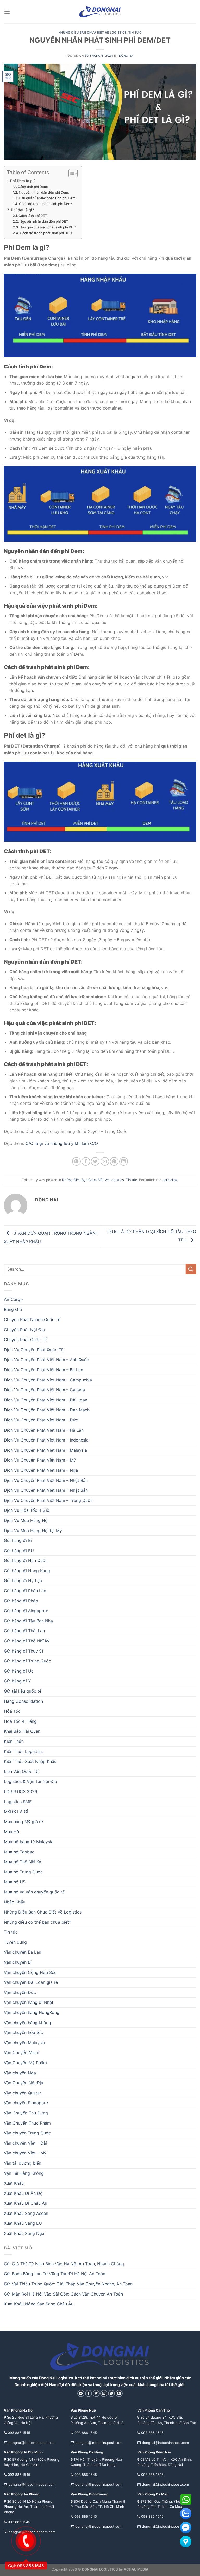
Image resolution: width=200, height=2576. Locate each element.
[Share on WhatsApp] (76, 1161)
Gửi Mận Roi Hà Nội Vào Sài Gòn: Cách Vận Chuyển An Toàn (63, 2294)
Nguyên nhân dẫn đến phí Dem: (44, 192)
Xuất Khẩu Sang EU (23, 2223)
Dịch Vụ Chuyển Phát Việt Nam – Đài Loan (46, 1400)
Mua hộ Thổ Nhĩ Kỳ (23, 1862)
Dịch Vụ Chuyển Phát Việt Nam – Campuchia (48, 1380)
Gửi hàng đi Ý (17, 1681)
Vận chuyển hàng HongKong (32, 2012)
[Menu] (7, 12)
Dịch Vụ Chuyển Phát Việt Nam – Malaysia (45, 1450)
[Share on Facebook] (86, 1161)
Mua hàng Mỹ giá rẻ (23, 1822)
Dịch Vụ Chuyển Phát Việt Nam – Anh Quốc (46, 1360)
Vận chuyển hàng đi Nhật (29, 2002)
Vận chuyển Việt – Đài (25, 2143)
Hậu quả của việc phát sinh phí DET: (48, 227)
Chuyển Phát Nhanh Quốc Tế (32, 1319)
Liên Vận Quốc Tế (21, 1771)
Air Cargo (13, 1299)
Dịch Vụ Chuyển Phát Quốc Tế (34, 1350)
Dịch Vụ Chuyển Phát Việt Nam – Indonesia (46, 1440)
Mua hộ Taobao (19, 1852)
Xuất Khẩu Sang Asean (26, 2213)
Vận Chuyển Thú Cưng (26, 2113)
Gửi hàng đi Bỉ (18, 1540)
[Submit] (191, 1269)
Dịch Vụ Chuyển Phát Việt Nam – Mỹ (40, 1460)
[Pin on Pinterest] (114, 1161)
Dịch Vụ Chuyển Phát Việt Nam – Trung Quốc (48, 1500)
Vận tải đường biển (23, 2163)
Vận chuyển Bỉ (18, 1962)
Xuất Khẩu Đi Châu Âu (26, 2203)
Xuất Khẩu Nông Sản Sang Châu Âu (39, 2304)
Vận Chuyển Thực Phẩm (27, 2123)
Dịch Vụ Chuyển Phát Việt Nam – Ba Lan (43, 1370)
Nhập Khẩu (15, 1902)
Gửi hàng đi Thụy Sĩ (23, 1651)
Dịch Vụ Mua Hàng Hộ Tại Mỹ (33, 1531)
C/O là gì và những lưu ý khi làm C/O (62, 1143)
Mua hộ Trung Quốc (23, 1872)
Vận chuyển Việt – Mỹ (25, 2153)
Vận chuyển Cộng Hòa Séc (30, 1972)
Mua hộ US (15, 1882)
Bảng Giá (13, 1309)
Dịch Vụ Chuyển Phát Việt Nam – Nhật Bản (46, 1480)
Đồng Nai (127, 56)
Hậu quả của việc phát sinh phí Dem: (48, 198)
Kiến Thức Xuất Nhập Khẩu (30, 1761)
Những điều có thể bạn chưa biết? (37, 1922)
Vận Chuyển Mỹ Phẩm (25, 2063)
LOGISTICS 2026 (21, 1791)
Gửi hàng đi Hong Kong (27, 1571)
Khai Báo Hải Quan (22, 1731)
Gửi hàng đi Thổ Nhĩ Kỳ (27, 1641)
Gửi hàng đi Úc (19, 1671)
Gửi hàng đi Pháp (21, 1601)
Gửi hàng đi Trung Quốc (27, 1661)
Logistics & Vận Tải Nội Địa (30, 1781)
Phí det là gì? (23, 210)
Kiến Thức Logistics (23, 1751)
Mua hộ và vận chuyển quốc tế (34, 1892)
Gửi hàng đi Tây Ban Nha (28, 1621)
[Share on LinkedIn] (124, 1161)
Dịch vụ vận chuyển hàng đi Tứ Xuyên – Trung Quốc (76, 1131)
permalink (170, 1180)
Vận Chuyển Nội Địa (24, 2083)
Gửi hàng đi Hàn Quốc (26, 1560)
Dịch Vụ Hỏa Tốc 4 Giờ (27, 1510)
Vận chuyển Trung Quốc (27, 2133)
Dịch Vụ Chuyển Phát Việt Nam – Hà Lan (44, 1430)
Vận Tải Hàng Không (24, 2173)
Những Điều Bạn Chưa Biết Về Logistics (93, 33)
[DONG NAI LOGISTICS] (100, 12)
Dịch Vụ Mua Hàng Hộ (26, 1520)
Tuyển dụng (15, 1942)
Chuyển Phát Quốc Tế (25, 1340)
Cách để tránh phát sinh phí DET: (46, 233)
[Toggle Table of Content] (70, 173)
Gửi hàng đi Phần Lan (25, 1591)
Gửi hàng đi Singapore (26, 1611)
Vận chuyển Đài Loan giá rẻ (31, 1982)
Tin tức (135, 33)
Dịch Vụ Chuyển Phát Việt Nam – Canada (44, 1390)
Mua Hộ (12, 1832)
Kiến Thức (14, 1741)
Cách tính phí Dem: (33, 187)
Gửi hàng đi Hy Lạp (23, 1580)
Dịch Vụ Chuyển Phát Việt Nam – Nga (41, 1470)
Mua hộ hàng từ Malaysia (29, 1842)
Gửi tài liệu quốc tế (23, 1691)
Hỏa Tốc (12, 1711)
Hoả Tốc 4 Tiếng (20, 1721)
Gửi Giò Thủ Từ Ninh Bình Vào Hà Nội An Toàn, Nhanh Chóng (64, 2264)
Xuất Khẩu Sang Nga (24, 2233)
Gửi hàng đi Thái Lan (24, 1631)
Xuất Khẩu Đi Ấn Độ (23, 2193)
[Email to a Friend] (105, 1161)
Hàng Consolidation (23, 1701)
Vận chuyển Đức (20, 1992)
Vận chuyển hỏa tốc (23, 2032)
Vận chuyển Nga (20, 2073)
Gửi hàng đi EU (19, 1551)
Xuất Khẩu (14, 2183)
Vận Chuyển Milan (21, 2052)
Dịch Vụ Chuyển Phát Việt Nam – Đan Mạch (47, 1410)
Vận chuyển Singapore (26, 2103)
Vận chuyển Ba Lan (23, 1952)
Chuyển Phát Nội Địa (24, 1330)
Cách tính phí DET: (33, 216)
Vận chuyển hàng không (27, 2023)
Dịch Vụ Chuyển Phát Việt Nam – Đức (41, 1420)
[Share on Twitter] (95, 1161)
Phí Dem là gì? (23, 181)
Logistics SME (18, 1802)
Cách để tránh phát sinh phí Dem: (46, 204)
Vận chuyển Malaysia (24, 2043)
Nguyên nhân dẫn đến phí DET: (44, 221)
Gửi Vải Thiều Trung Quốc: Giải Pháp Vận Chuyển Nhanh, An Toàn (68, 2284)
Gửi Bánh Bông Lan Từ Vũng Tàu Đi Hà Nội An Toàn (55, 2274)
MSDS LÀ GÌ (16, 1812)
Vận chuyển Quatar (23, 2093)
